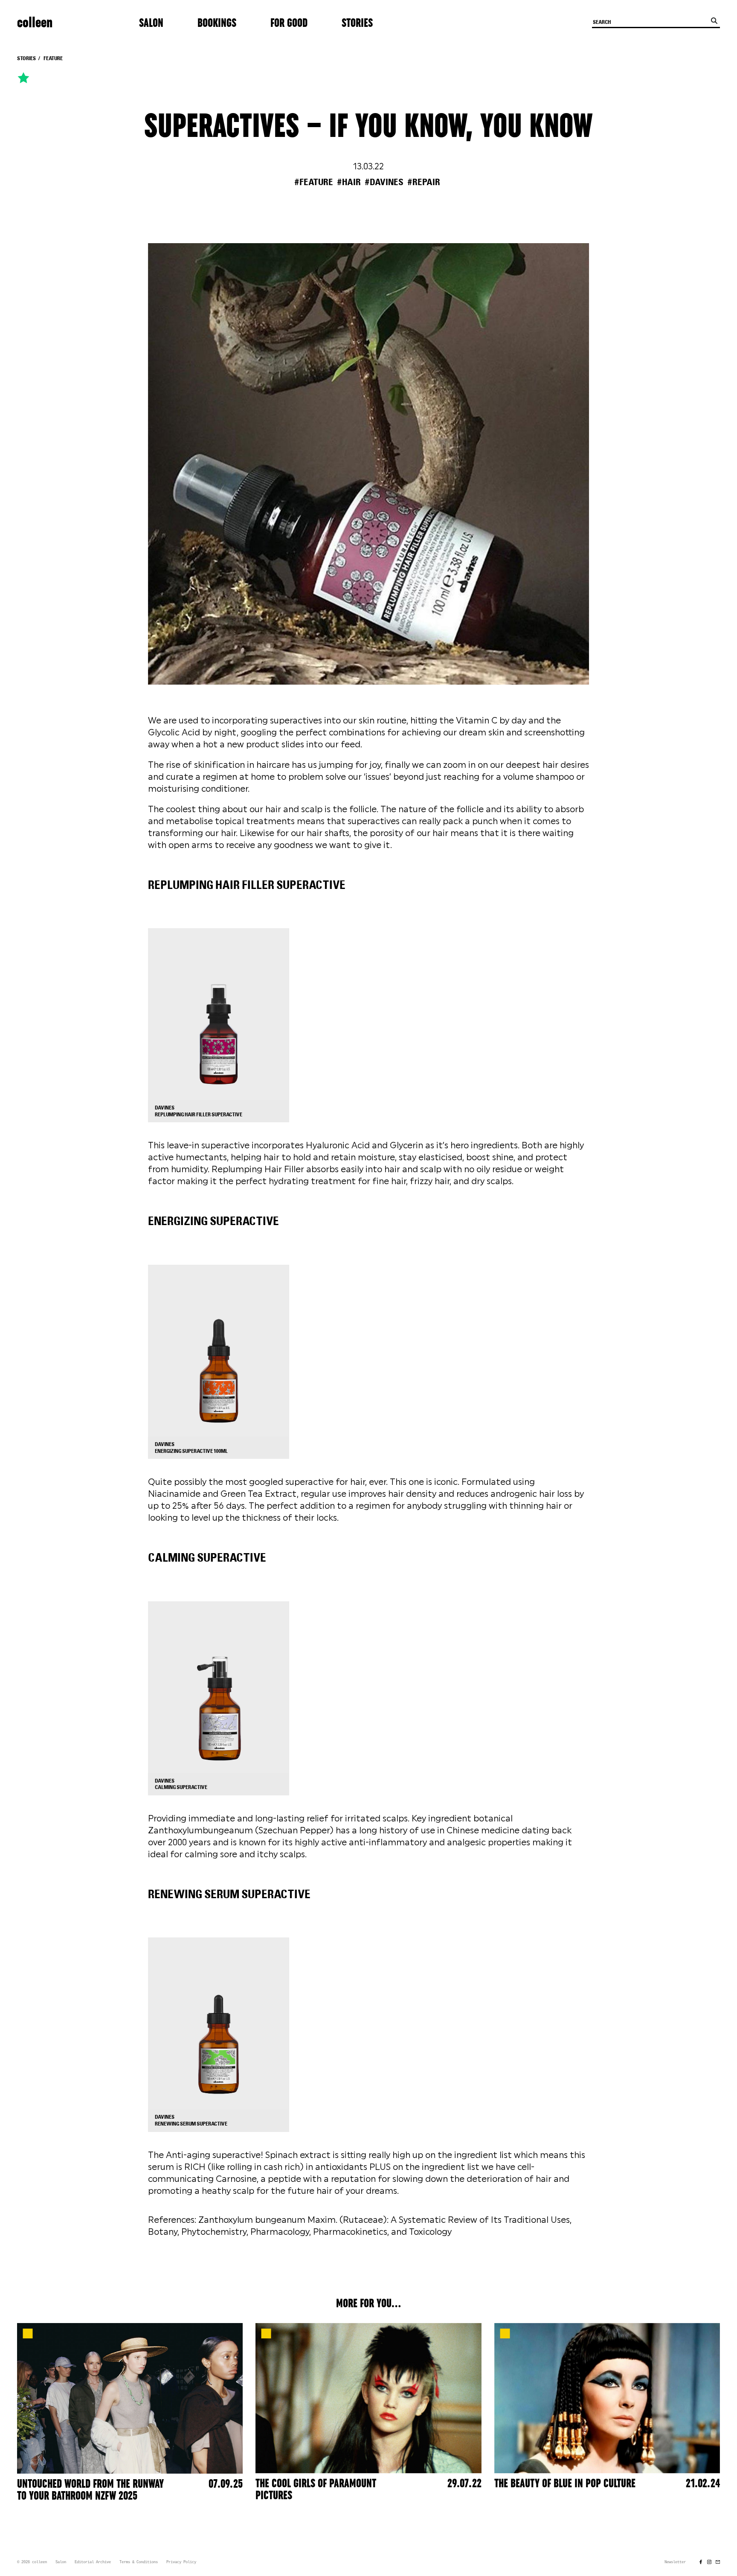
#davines (384, 182)
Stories (357, 23)
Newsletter (675, 2562)
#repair (424, 182)
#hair (349, 182)
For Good (289, 23)
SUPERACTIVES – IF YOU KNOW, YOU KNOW (368, 127)
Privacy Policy (181, 2562)
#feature (314, 182)
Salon (151, 23)
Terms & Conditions (139, 2562)
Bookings (217, 23)
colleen (35, 23)
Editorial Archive (93, 2562)
